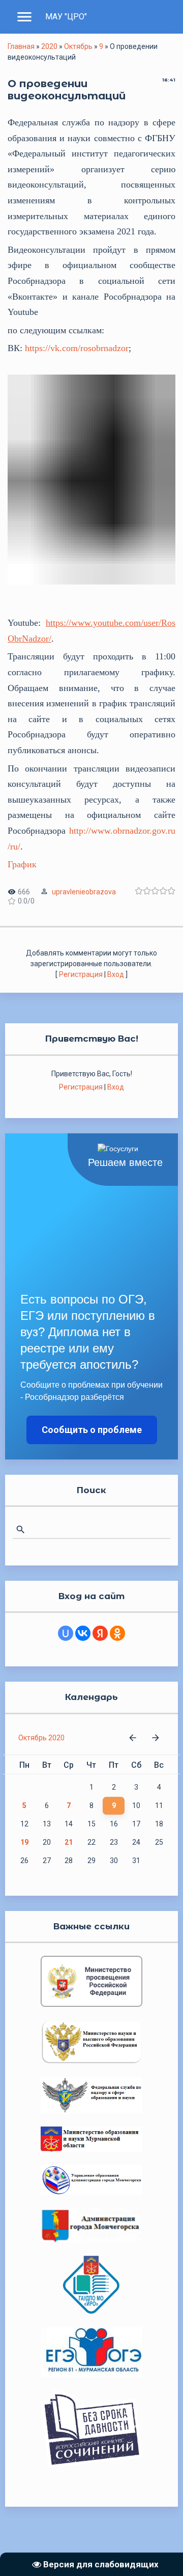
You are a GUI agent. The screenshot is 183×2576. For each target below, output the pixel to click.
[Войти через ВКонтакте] (83, 1633)
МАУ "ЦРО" (66, 17)
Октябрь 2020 (41, 1738)
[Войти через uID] (66, 1633)
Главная (21, 46)
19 (24, 1842)
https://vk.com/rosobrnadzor (77, 348)
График (22, 864)
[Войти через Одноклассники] (117, 1633)
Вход (116, 974)
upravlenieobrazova (84, 892)
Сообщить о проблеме (92, 1430)
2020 (49, 46)
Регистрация (81, 974)
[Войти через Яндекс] (100, 1633)
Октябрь (78, 46)
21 (69, 1842)
